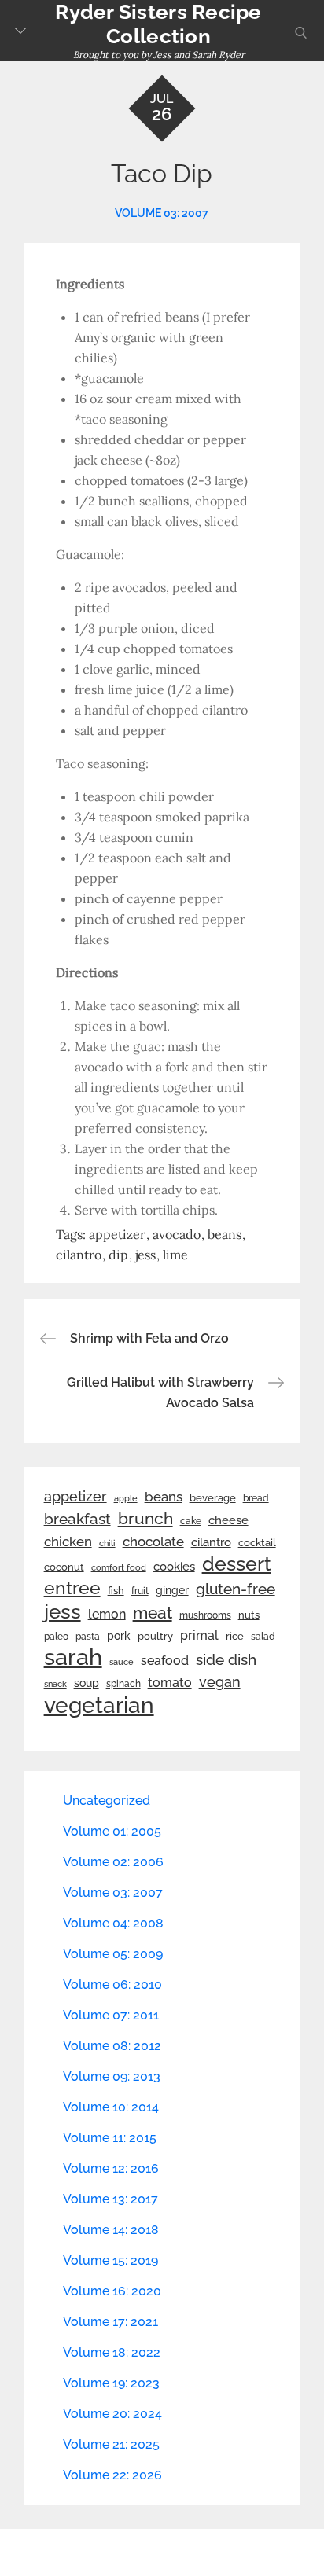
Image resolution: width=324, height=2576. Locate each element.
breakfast (77, 1519)
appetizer (117, 1234)
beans (225, 1234)
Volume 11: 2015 (110, 2138)
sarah (73, 1657)
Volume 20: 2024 (112, 2414)
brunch (145, 1518)
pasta (88, 1637)
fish (116, 1591)
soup (87, 1683)
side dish (226, 1659)
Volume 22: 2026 (112, 2475)
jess (145, 1255)
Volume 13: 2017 (110, 2199)
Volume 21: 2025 (111, 2444)
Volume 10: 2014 (111, 2107)
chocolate (153, 1542)
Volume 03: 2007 (162, 213)
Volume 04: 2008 (113, 1923)
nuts (249, 1615)
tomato (170, 1683)
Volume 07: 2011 (111, 2015)
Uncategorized (107, 1801)
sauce (121, 1662)
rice (235, 1636)
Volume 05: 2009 (113, 1954)
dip (118, 1255)
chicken (68, 1542)
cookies (174, 1566)
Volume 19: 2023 (111, 2383)
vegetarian (99, 1705)
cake (191, 1521)
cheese (228, 1520)
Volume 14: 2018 (111, 2230)
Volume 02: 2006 (113, 1862)
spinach (123, 1684)
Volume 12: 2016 (111, 2168)
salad (263, 1637)
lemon (107, 1614)
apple (126, 1498)
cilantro (79, 1255)
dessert (237, 1564)
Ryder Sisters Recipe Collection (158, 24)
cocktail (257, 1543)
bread (256, 1498)
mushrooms (205, 1615)
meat (153, 1613)
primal (199, 1635)
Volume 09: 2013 (112, 2076)
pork (119, 1636)
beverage (213, 1498)
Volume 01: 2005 (112, 1831)
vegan (220, 1682)
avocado (177, 1234)
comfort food (119, 1567)
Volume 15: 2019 (110, 2260)
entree (72, 1588)
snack (55, 1684)
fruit (140, 1591)
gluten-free (236, 1589)
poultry (155, 1636)
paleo (56, 1637)
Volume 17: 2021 (110, 2322)
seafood (165, 1661)
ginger (172, 1590)
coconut (64, 1567)
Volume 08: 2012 (112, 2046)
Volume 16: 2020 (112, 2291)
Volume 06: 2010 (112, 1984)
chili (107, 1543)
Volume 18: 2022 (112, 2352)
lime (175, 1255)
